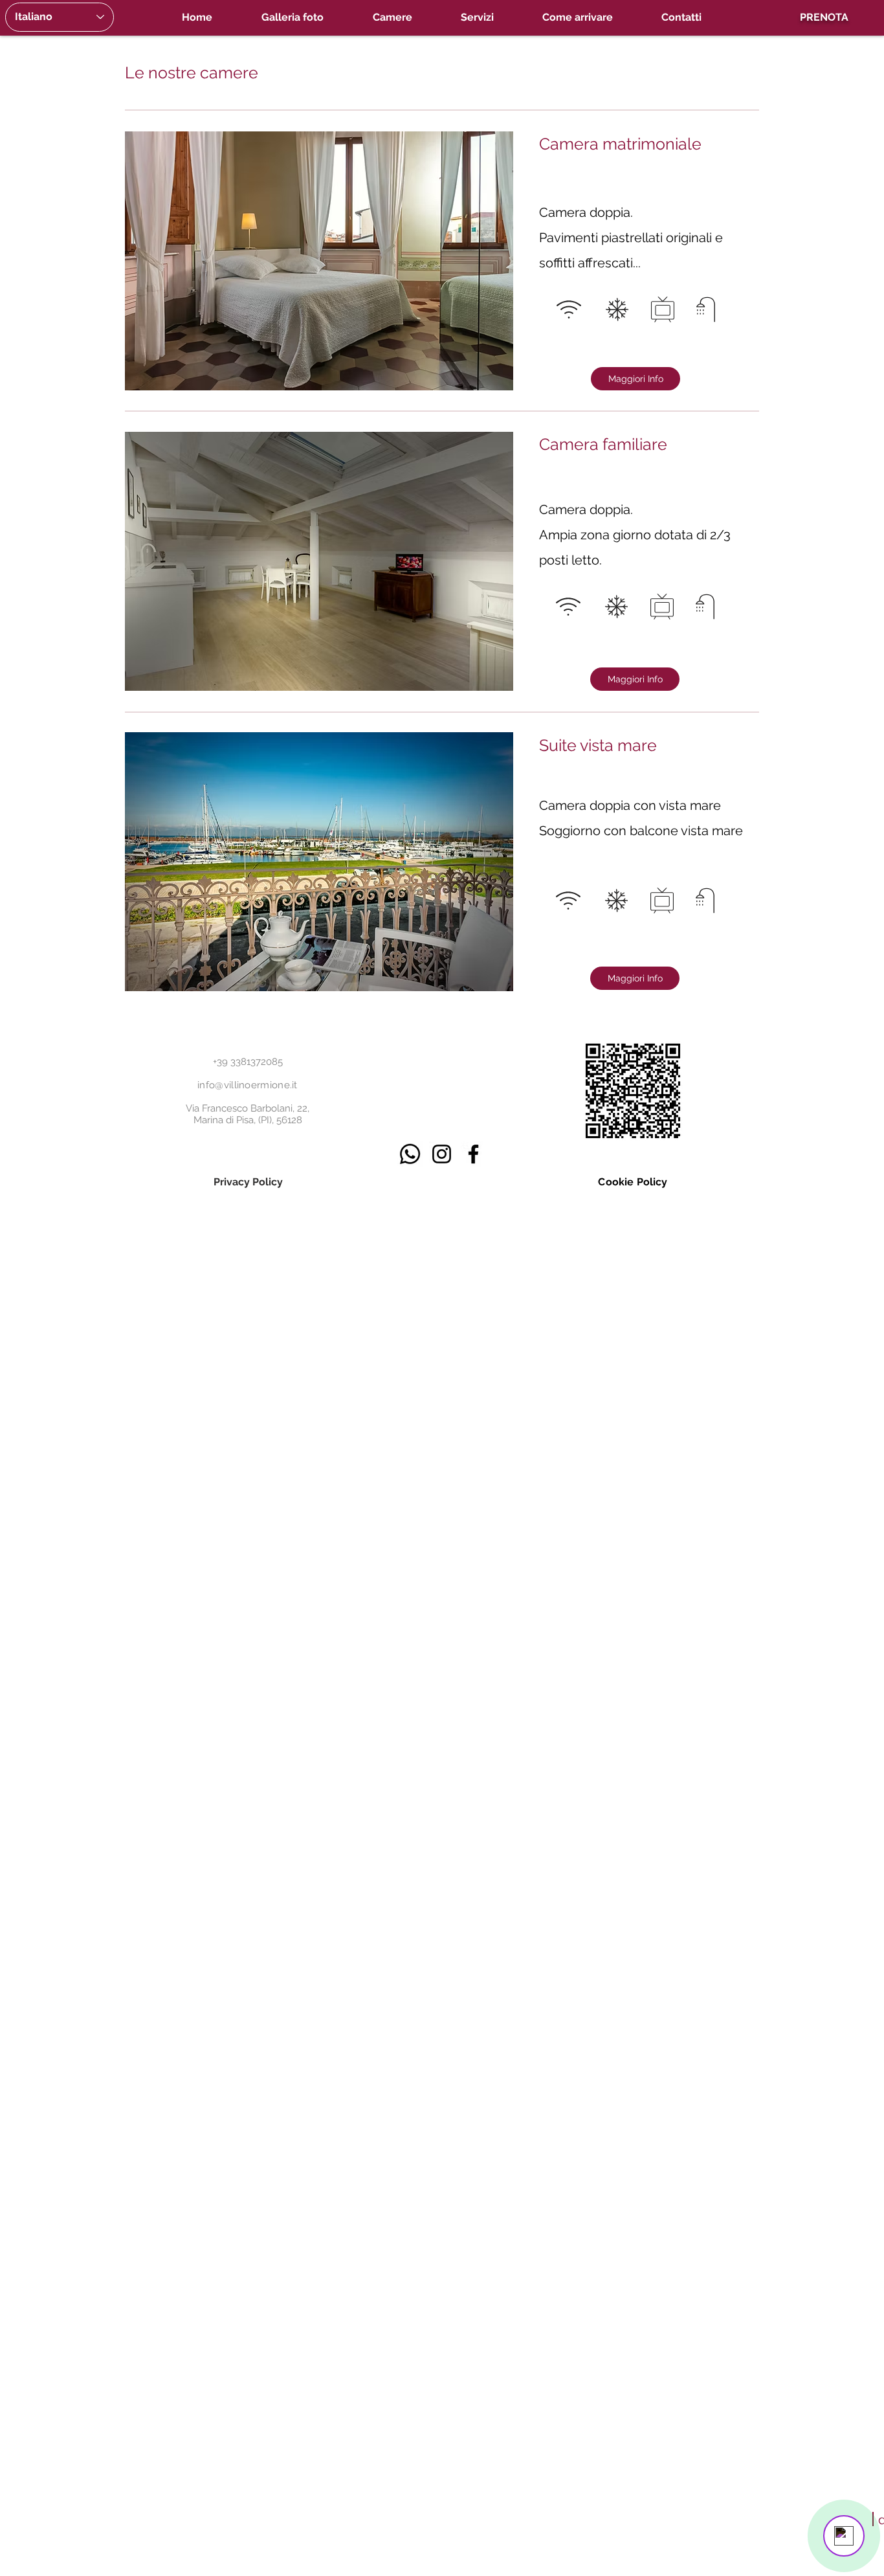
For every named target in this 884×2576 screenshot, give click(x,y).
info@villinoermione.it (248, 1085)
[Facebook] (473, 1154)
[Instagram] (442, 1154)
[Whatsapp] (410, 1154)
